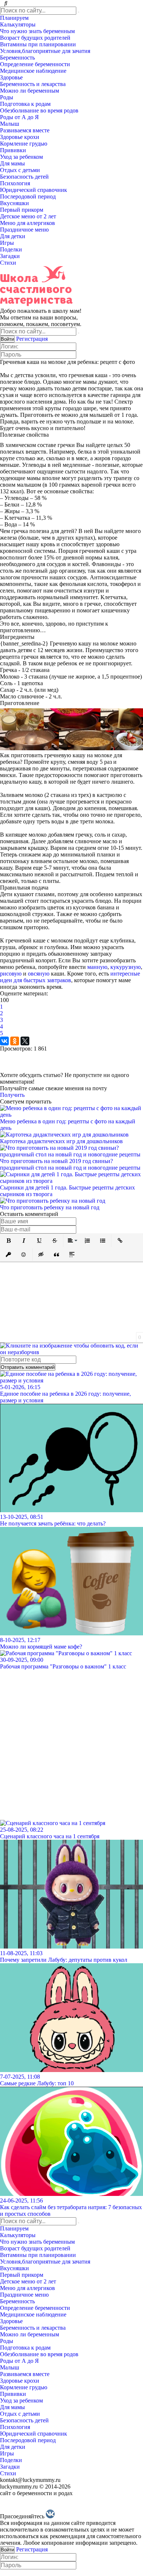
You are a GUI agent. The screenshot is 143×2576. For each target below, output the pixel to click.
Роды (7, 97)
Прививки (14, 150)
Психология (16, 183)
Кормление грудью (24, 144)
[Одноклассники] (15, 1041)
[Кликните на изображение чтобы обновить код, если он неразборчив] (71, 1352)
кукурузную (126, 967)
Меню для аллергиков (28, 223)
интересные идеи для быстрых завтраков (70, 977)
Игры (8, 243)
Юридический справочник (34, 190)
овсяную (39, 974)
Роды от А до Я (20, 117)
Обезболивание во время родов (40, 110)
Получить (12, 1095)
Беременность (18, 58)
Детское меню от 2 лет (29, 216)
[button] (8, 1241)
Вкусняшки (15, 203)
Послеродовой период (29, 196)
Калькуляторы (19, 24)
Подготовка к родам (26, 104)
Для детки (13, 236)
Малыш (10, 124)
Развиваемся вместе (25, 130)
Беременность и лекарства (34, 84)
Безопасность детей (25, 177)
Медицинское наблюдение (34, 71)
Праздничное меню (25, 230)
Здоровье (12, 77)
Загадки (11, 256)
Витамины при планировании (39, 44)
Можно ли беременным (30, 91)
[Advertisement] (71, 1742)
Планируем (15, 18)
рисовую (11, 974)
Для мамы (13, 163)
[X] (25, 1041)
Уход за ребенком (22, 157)
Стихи (9, 263)
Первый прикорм (22, 210)
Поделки (12, 249)
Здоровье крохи (20, 137)
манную (97, 967)
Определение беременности (36, 64)
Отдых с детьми (21, 170)
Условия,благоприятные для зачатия (46, 51)
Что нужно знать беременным (38, 31)
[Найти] (78, 12)
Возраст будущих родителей (36, 38)
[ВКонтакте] (4, 1041)
